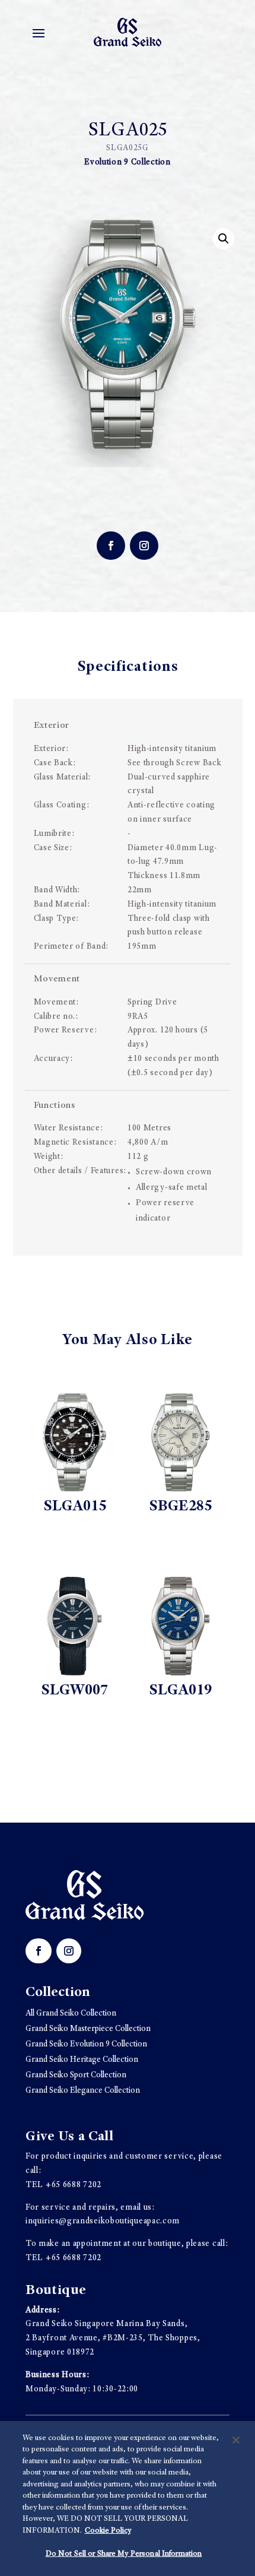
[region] (128, 2499)
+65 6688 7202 (74, 2185)
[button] (224, 239)
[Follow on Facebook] (111, 546)
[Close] (236, 2440)
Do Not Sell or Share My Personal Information (124, 2554)
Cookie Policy (108, 2531)
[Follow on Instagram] (144, 546)
